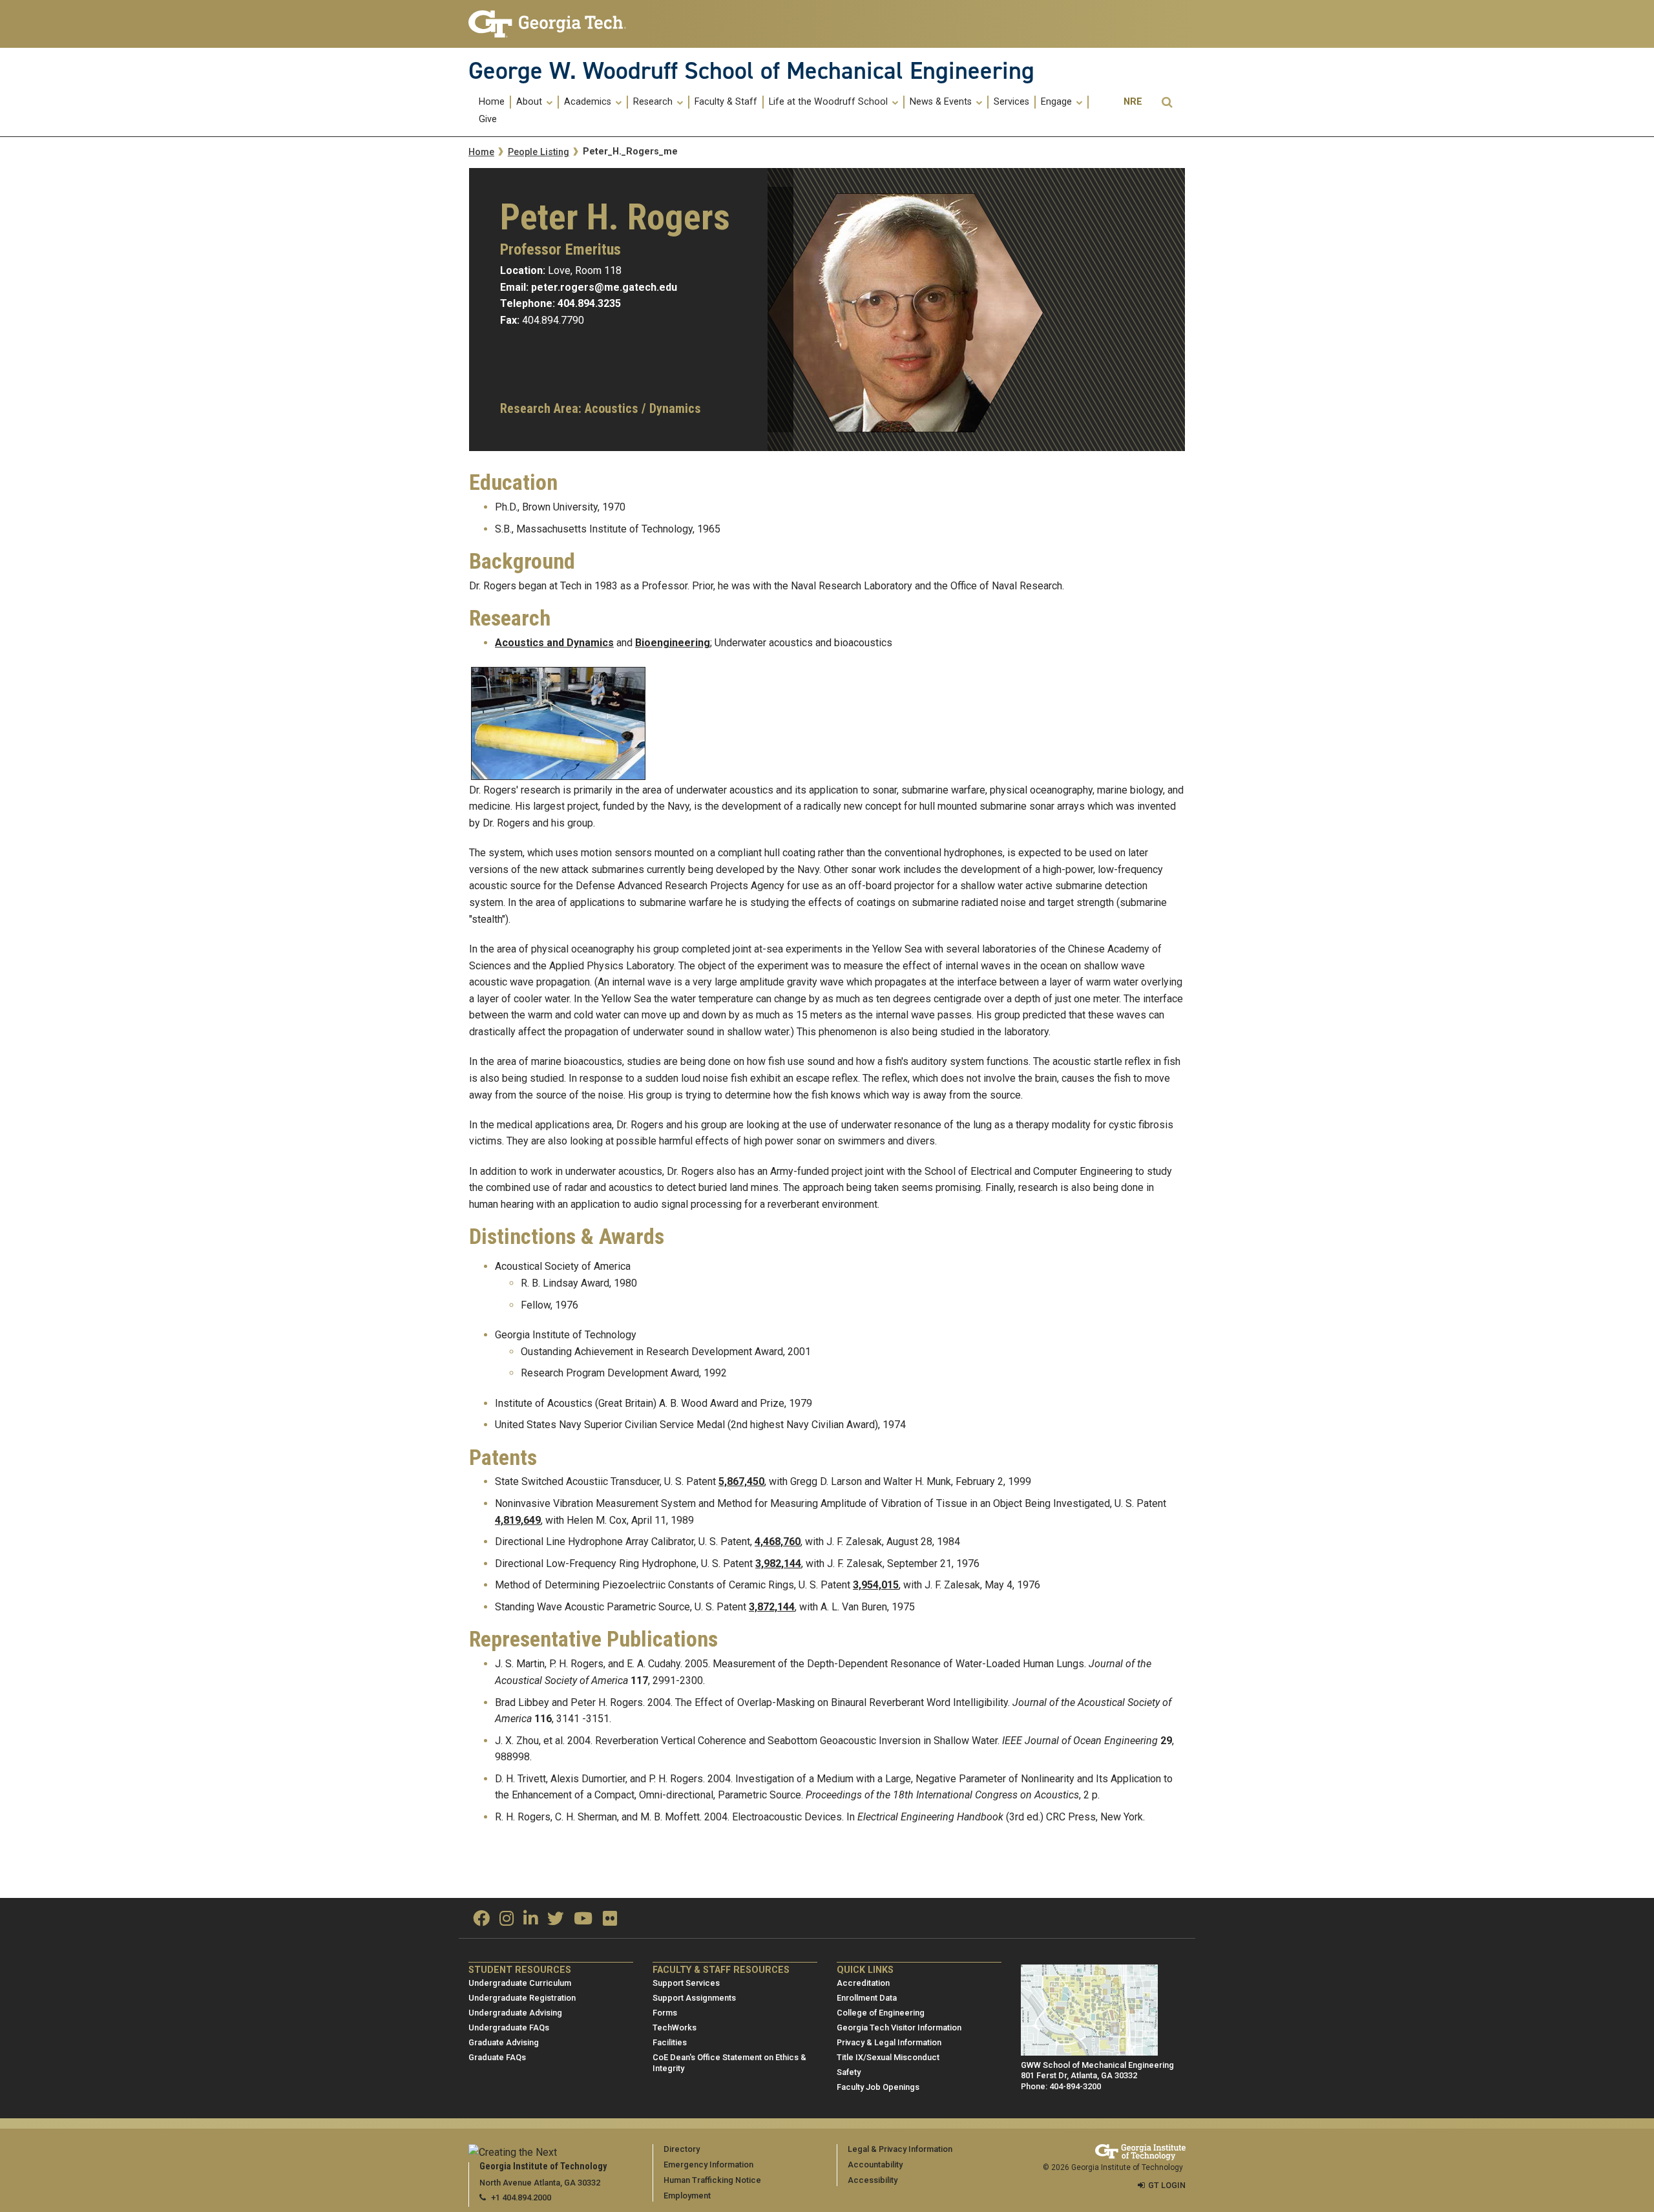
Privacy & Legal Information (889, 2042)
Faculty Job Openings (878, 2087)
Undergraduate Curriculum (520, 1983)
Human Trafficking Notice (712, 2180)
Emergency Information (708, 2165)
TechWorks (675, 2028)
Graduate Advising (504, 2042)
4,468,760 (778, 1542)
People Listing (539, 152)
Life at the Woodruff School (830, 102)
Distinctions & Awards (567, 1237)
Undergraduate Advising (515, 2013)
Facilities (670, 2042)
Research (654, 102)
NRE (1133, 102)
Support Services (686, 1983)
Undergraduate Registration (522, 1998)
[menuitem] (492, 102)
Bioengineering (673, 643)
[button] (1167, 102)
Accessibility (873, 2180)
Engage (1058, 102)
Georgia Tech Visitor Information (899, 2028)
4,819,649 (518, 1520)
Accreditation (863, 1983)
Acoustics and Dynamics (554, 643)
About (530, 102)
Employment (687, 2196)
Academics (589, 102)
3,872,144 (772, 1607)
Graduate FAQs (497, 2057)
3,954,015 (876, 1585)
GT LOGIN (1167, 2185)
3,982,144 (778, 1564)
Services (1011, 102)
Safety (849, 2072)
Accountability (875, 2165)
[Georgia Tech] (551, 24)
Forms (665, 2013)
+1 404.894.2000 (521, 2197)
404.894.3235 (589, 303)
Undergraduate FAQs (509, 2028)
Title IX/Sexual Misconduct (888, 2057)
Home (492, 102)
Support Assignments (694, 1998)
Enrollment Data (867, 1998)
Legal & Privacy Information (900, 2149)
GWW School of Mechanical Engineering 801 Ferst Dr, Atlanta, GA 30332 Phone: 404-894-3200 (1097, 2076)
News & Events (942, 102)
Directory (682, 2149)
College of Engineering (881, 2013)
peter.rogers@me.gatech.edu (604, 287)
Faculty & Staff (726, 102)
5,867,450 (741, 1481)
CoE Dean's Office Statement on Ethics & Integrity (729, 2063)
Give (488, 120)
